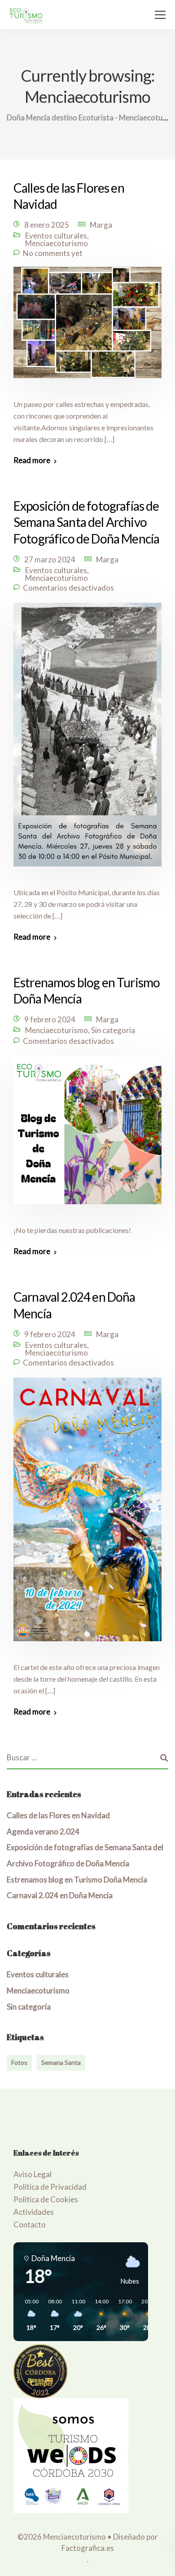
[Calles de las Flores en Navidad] (87, 328)
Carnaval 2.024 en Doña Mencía (60, 1895)
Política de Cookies (46, 2199)
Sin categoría (113, 1030)
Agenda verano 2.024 (43, 1831)
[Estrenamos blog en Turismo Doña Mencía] (87, 1136)
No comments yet (53, 253)
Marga (101, 225)
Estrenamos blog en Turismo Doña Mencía (77, 1880)
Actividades (34, 2212)
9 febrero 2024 (50, 1019)
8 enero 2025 (47, 225)
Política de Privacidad (50, 2187)
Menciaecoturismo (57, 243)
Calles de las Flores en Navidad (58, 1815)
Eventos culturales (56, 236)
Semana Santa (61, 2062)
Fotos (19, 2062)
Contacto (30, 2225)
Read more (32, 460)
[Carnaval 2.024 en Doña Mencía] (87, 1515)
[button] (28, 2315)
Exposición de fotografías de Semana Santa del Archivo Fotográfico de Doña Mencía (86, 522)
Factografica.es (88, 2548)
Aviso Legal (33, 2174)
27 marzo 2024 (50, 559)
